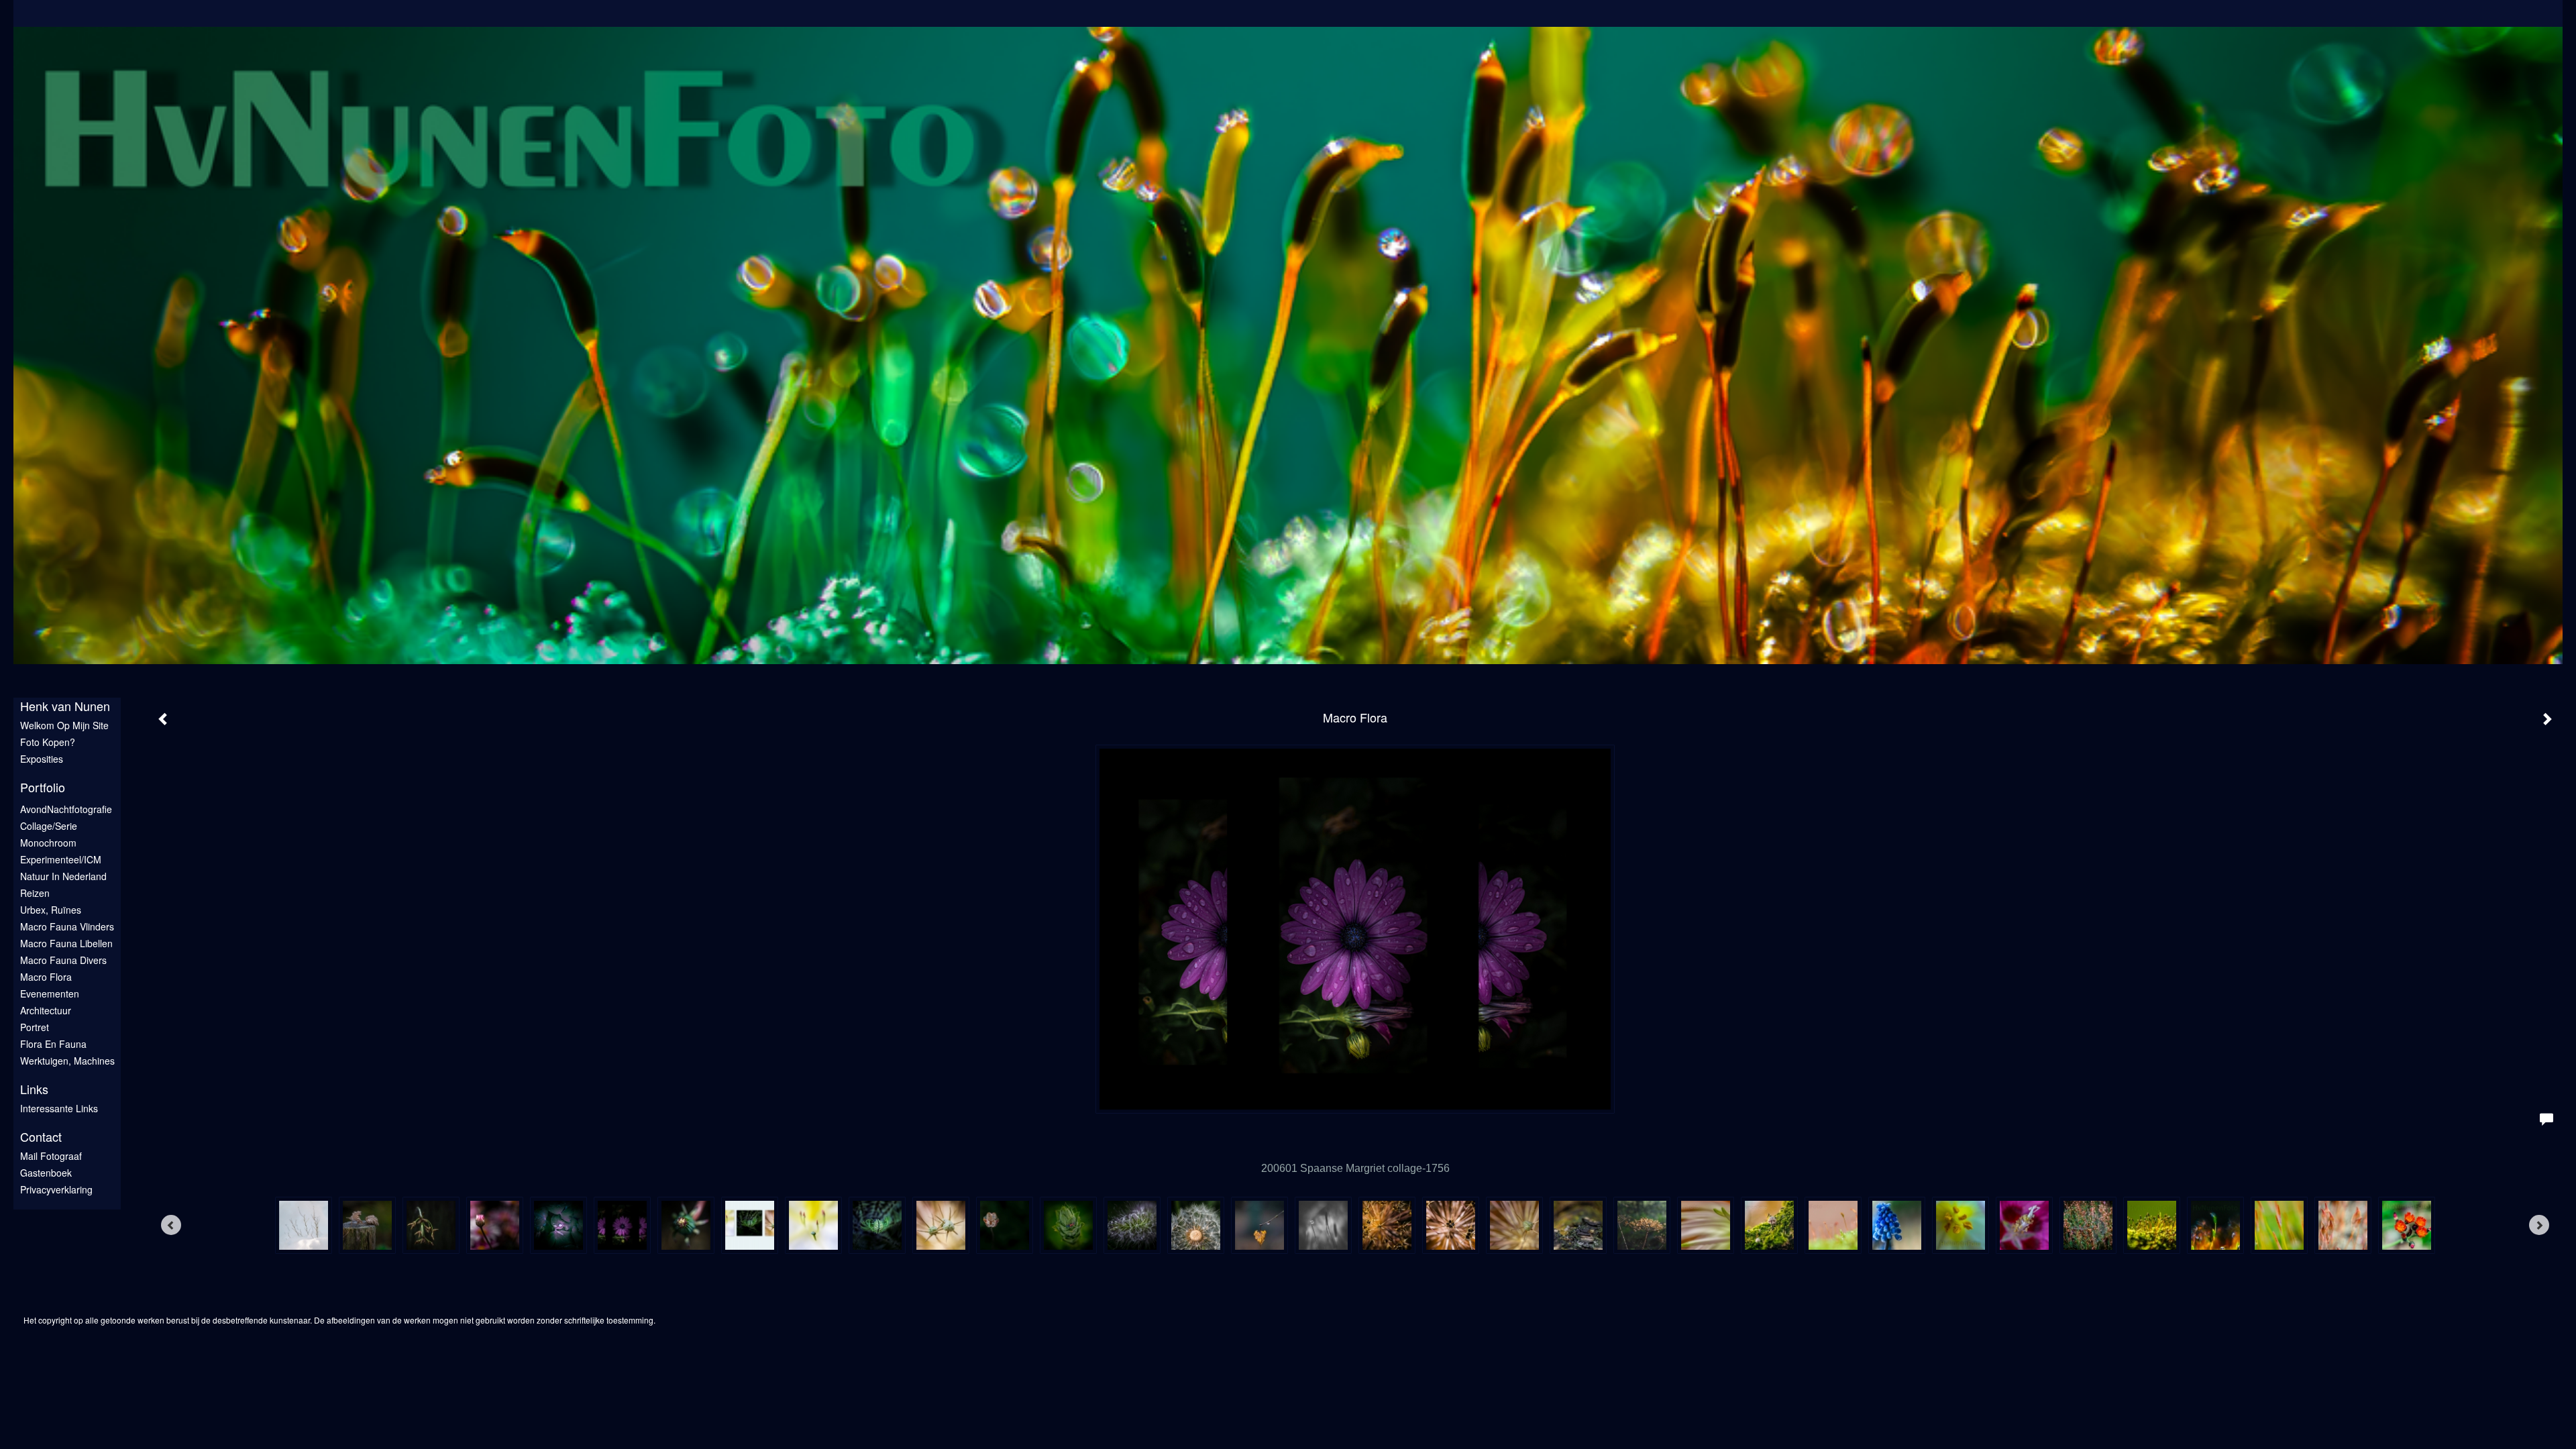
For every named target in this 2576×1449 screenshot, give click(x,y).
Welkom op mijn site (64, 725)
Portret (35, 1027)
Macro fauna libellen (66, 943)
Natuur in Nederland (63, 876)
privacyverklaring (56, 1189)
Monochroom (48, 843)
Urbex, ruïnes (51, 910)
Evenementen (50, 994)
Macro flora (46, 977)
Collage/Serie (49, 826)
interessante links (59, 1108)
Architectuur (46, 1010)
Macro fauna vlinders (67, 926)
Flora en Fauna (53, 1044)
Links (34, 1089)
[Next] (2539, 1225)
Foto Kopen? (48, 742)
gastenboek (46, 1173)
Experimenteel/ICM (61, 859)
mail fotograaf (51, 1156)
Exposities (42, 759)
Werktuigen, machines (67, 1061)
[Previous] (171, 1225)
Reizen (35, 893)
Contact (41, 1137)
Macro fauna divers (63, 960)
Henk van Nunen (65, 706)
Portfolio (43, 787)
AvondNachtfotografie (66, 809)
